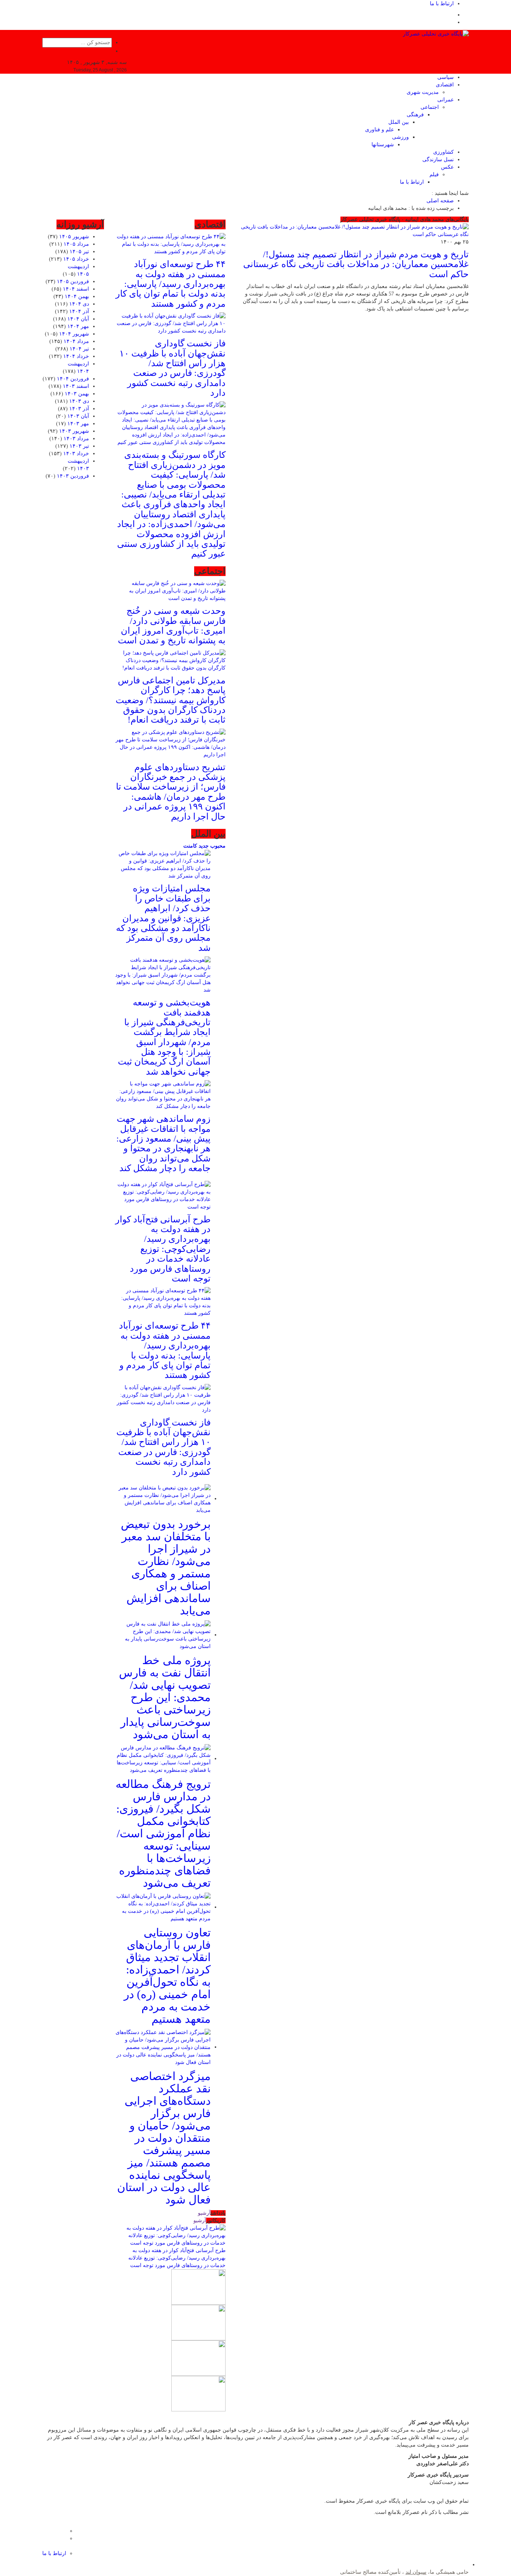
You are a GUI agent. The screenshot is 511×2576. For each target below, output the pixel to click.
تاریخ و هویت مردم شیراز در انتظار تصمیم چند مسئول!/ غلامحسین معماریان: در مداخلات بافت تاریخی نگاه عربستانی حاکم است (356, 264)
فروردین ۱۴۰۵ (73, 281)
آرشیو (204, 2213)
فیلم (434, 174)
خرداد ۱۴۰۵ (76, 259)
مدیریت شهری (423, 92)
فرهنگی (415, 115)
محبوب (217, 846)
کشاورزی (443, 152)
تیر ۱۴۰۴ (79, 349)
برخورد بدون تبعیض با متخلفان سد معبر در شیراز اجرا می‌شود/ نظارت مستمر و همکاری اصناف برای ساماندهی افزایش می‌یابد (166, 1567)
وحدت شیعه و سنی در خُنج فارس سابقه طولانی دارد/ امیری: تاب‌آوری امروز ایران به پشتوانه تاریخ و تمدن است (172, 626)
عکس (447, 167)
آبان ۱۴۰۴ (78, 319)
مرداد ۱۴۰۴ (76, 341)
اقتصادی (445, 85)
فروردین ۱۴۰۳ (73, 476)
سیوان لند (416, 2572)
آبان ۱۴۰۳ (78, 416)
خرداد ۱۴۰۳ (76, 454)
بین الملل (399, 122)
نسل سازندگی (438, 160)
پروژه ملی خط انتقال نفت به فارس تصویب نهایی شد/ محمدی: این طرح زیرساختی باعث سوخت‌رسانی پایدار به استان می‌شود (165, 1697)
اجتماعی (430, 107)
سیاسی (446, 77)
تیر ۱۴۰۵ (79, 252)
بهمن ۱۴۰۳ (77, 394)
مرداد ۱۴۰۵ (76, 244)
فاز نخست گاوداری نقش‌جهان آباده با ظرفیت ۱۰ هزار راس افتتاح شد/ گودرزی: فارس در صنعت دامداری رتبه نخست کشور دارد (172, 368)
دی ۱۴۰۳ (79, 401)
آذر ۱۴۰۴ (79, 311)
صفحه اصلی (440, 201)
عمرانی (446, 100)
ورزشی (400, 137)
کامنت (190, 846)
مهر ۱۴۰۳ (78, 424)
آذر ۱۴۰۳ (79, 409)
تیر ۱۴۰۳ (79, 446)
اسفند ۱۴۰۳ (76, 386)
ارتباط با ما (442, 4)
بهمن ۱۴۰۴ (77, 296)
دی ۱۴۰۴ (79, 304)
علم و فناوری (380, 130)
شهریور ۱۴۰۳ (74, 431)
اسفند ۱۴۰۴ (76, 289)
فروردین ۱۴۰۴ (73, 379)
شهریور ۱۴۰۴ (74, 334)
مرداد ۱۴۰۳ (76, 439)
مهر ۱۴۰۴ (78, 326)
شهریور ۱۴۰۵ (74, 237)
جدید (203, 846)
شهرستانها (383, 145)
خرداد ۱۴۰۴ (76, 356)
